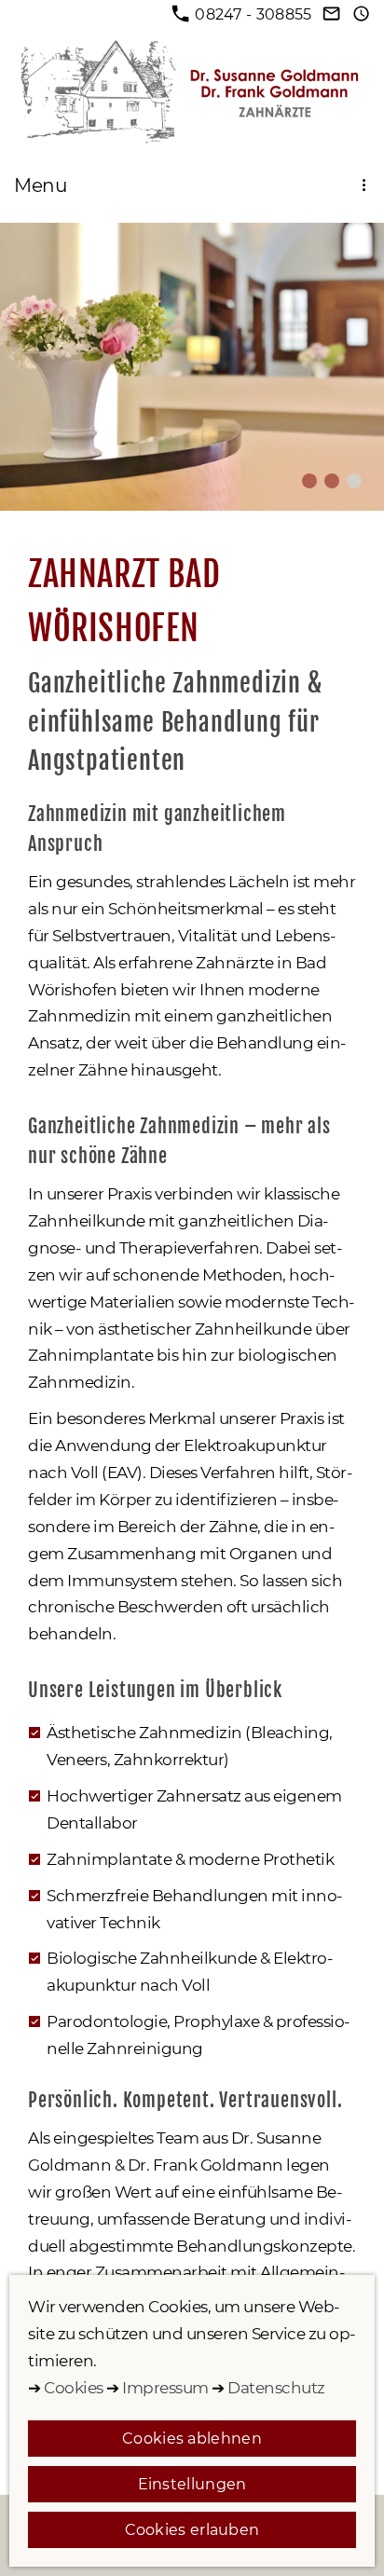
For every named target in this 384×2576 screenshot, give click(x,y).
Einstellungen (192, 2484)
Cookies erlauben (192, 2530)
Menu (41, 185)
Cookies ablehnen (192, 2439)
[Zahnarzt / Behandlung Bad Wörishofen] (354, 481)
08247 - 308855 (254, 14)
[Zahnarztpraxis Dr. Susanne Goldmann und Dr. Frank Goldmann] (332, 481)
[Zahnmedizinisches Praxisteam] (309, 481)
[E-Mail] (332, 14)
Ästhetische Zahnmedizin (146, 1733)
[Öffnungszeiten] (362, 14)
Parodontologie (107, 2021)
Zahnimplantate (109, 1859)
